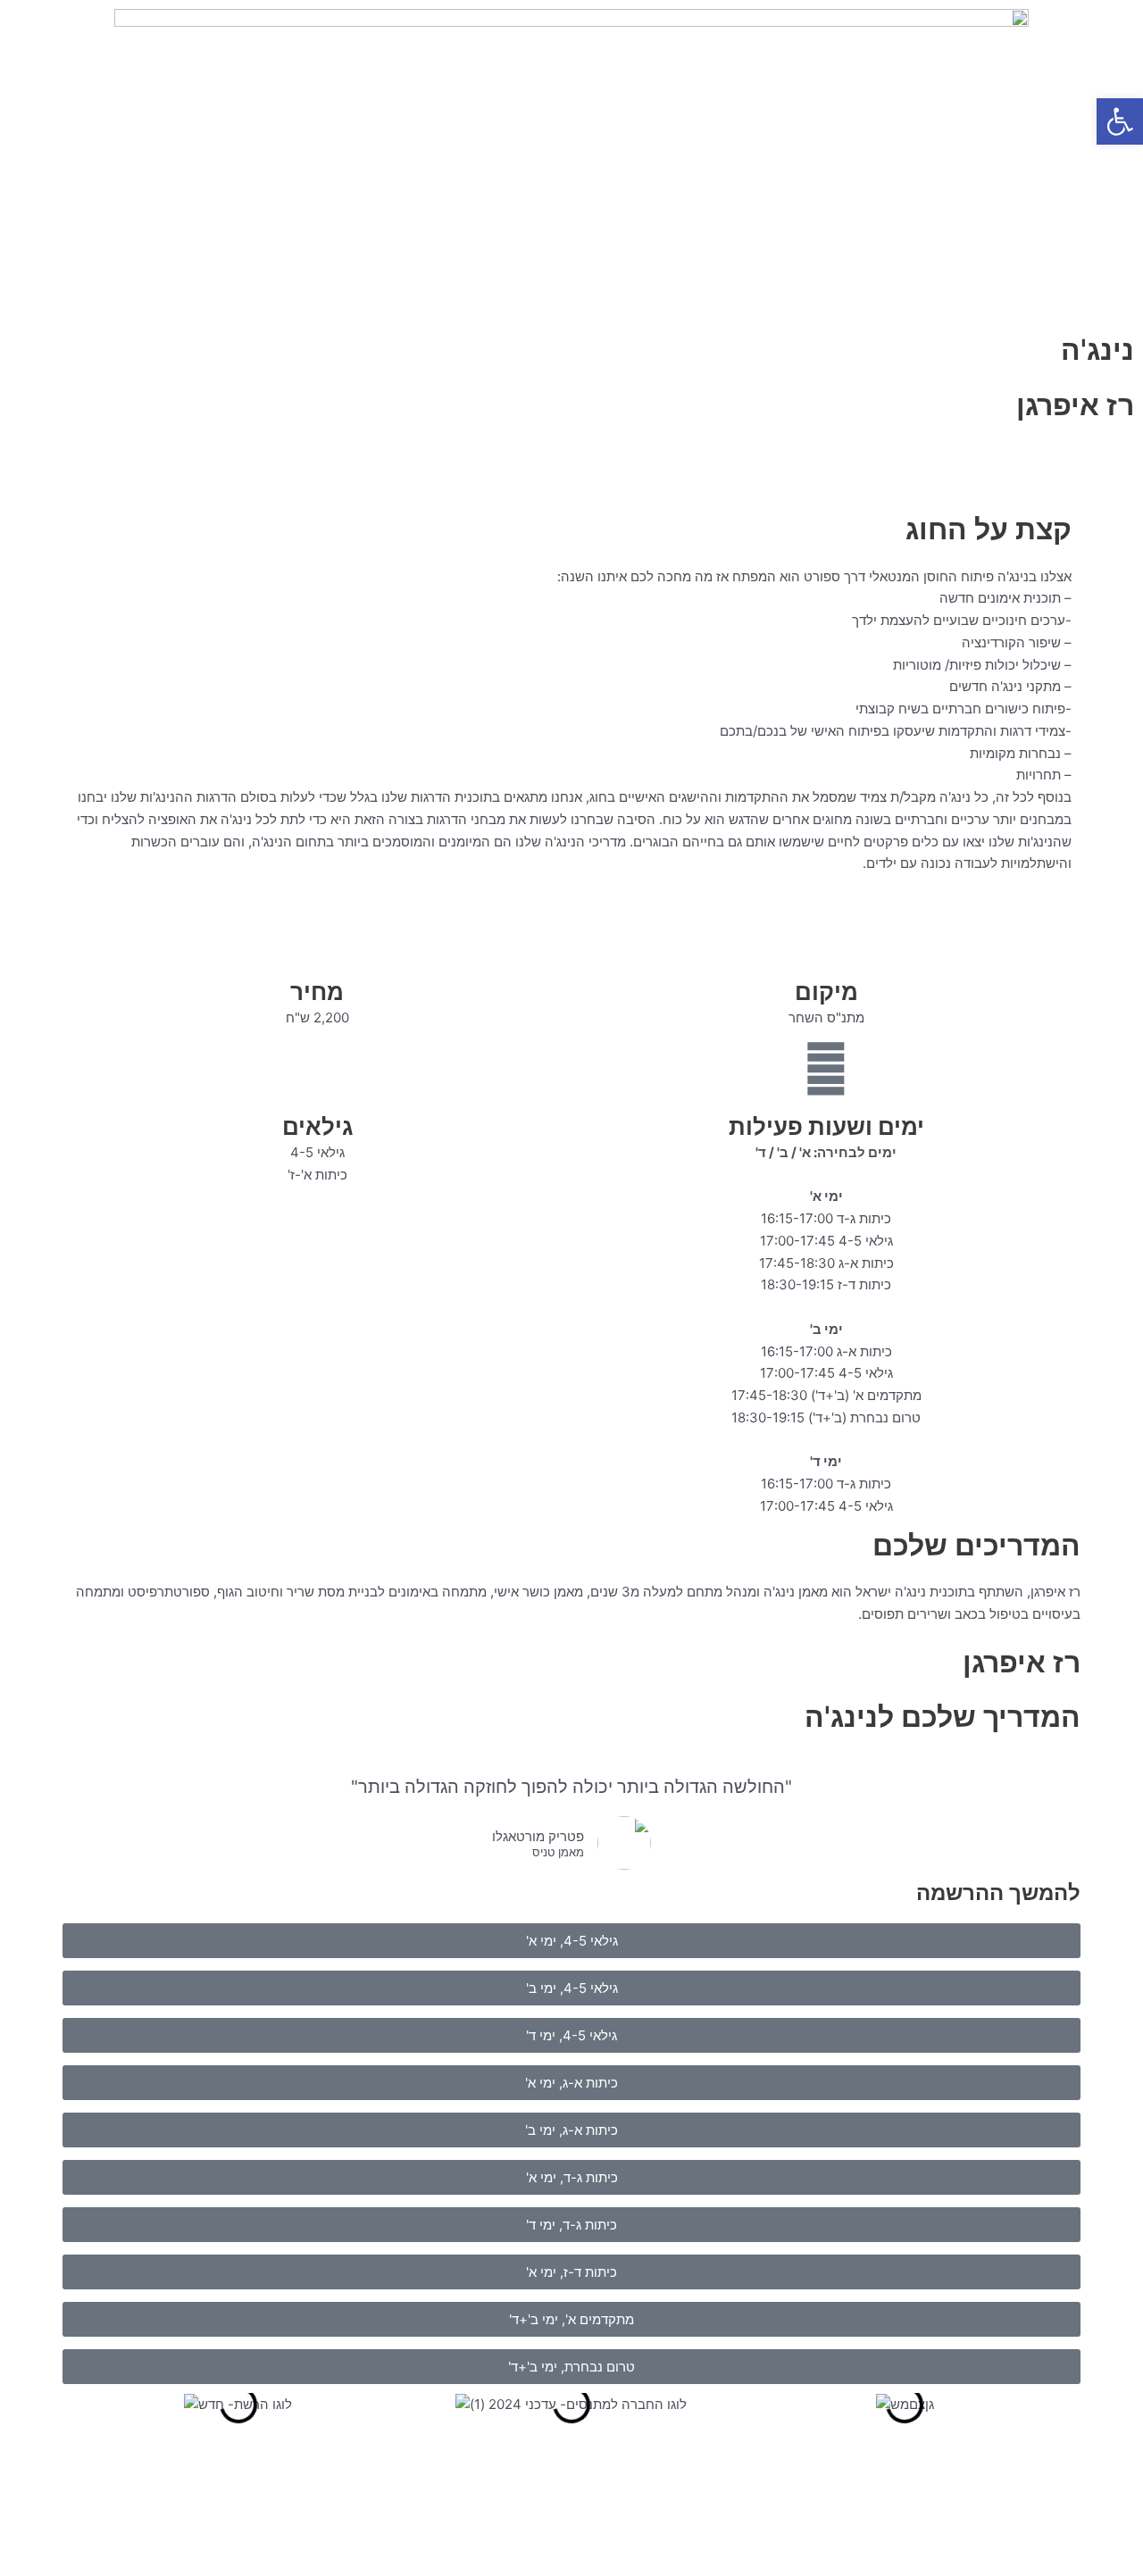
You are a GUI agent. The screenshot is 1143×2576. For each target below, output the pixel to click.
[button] (1120, 121)
